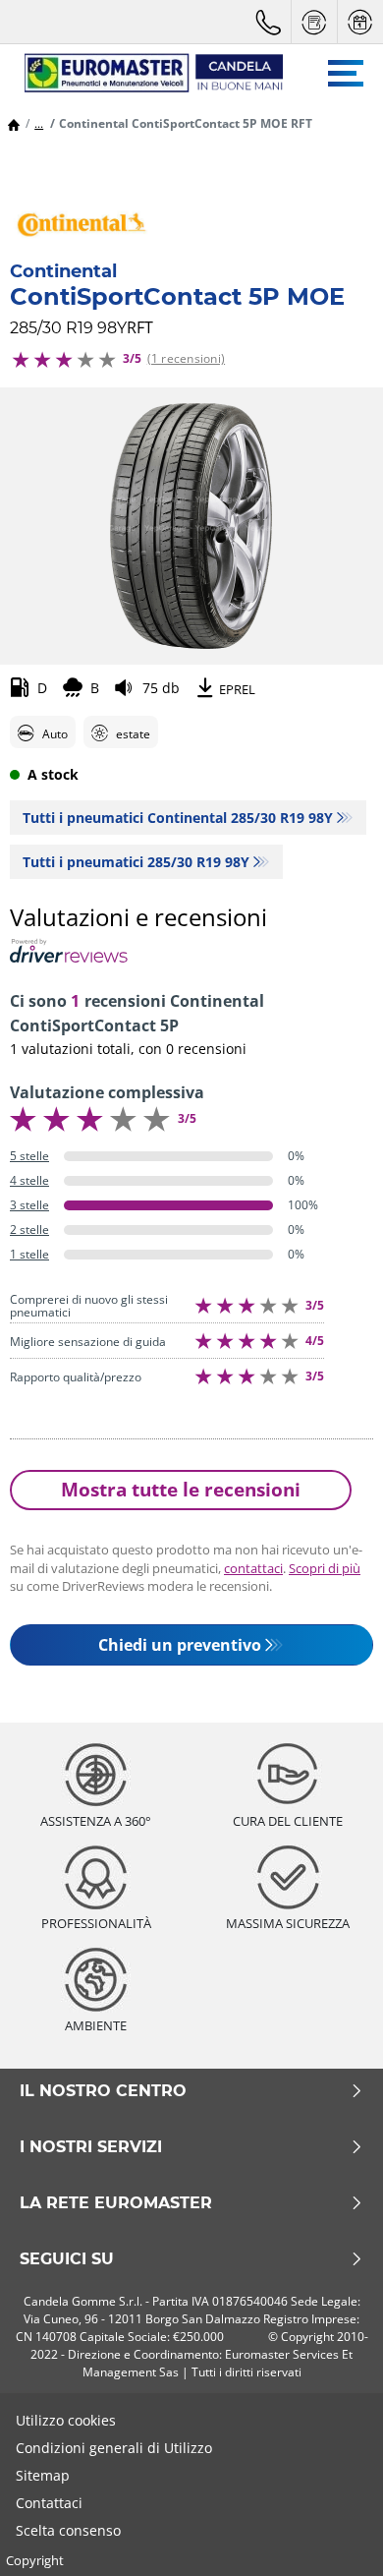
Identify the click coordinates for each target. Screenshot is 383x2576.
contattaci (253, 1568)
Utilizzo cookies (66, 2420)
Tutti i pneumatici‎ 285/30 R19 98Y (136, 862)
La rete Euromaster (116, 2203)
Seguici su (67, 2259)
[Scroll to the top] (331, 2534)
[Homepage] (14, 123)
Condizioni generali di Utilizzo (114, 2448)
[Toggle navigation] (346, 73)
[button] (39, 123)
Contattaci (49, 2503)
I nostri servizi (91, 2147)
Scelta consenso (68, 2530)
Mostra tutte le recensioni (181, 1489)
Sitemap (43, 2475)
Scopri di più (325, 1568)
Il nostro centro (103, 2091)
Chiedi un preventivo (180, 1645)
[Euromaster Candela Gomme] (144, 73)
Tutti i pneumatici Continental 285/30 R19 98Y (178, 818)
